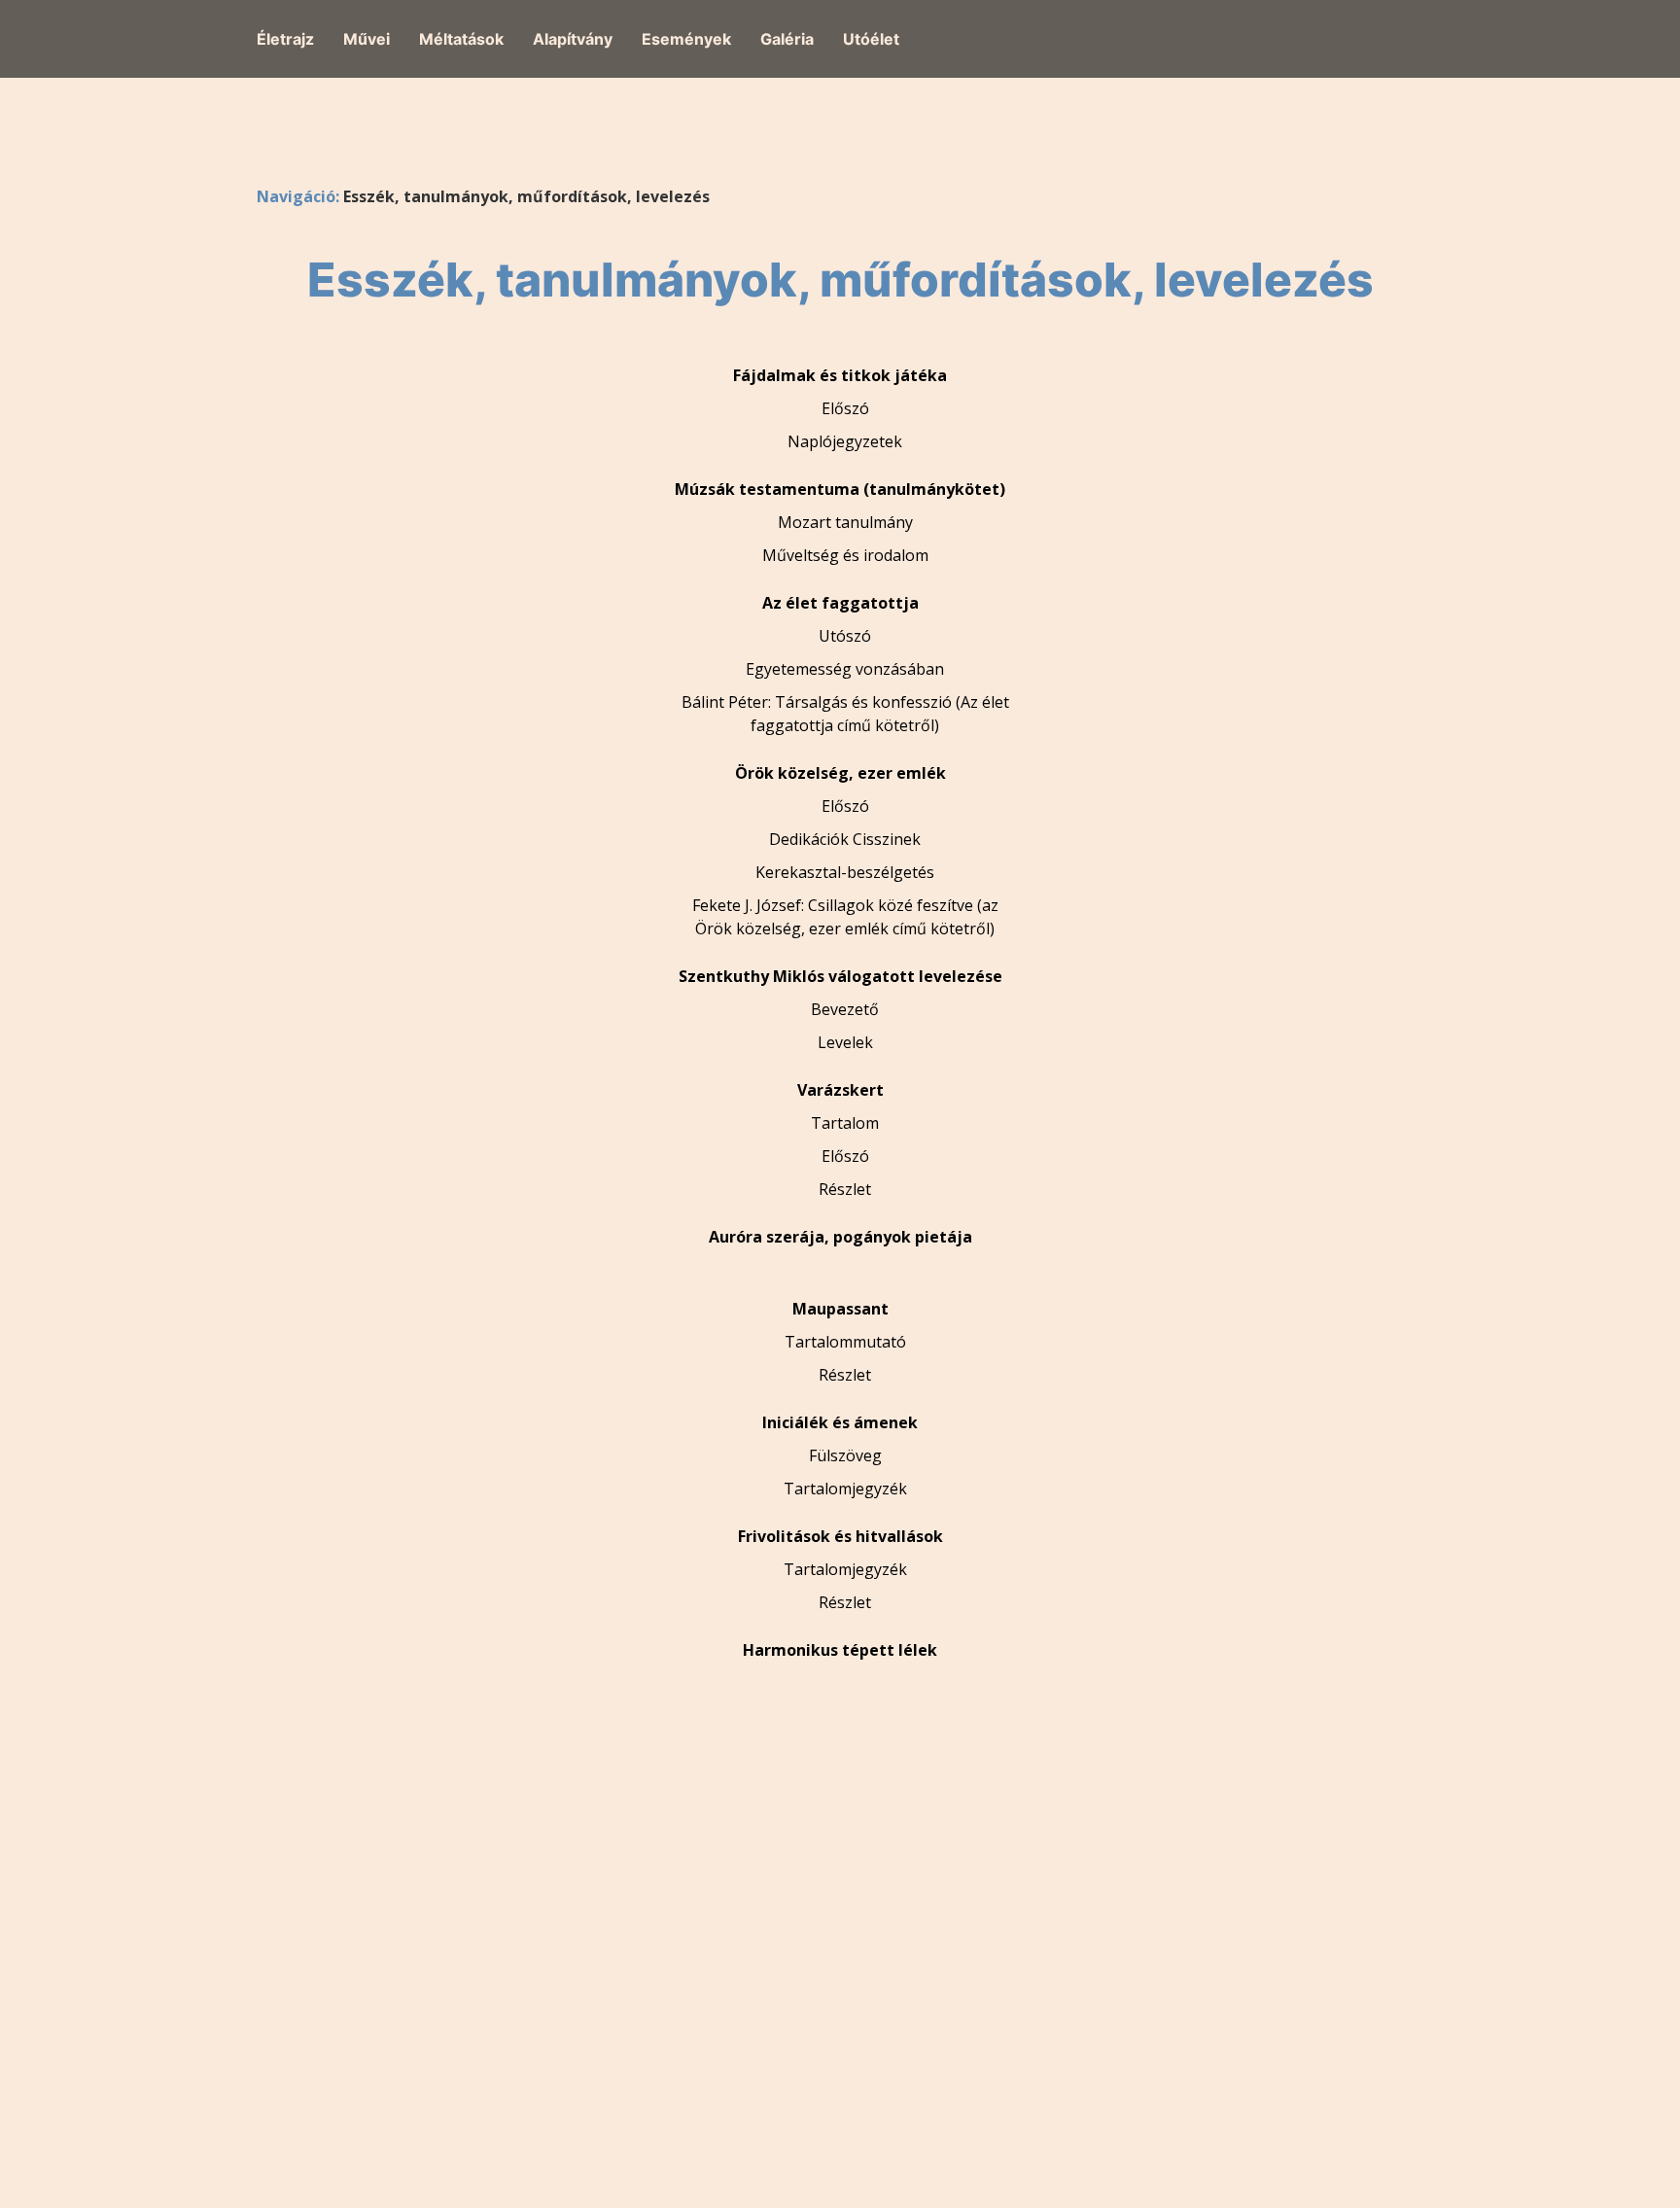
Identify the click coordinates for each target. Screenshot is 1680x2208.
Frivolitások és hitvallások (840, 1536)
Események (686, 39)
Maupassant (840, 1309)
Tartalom (845, 1123)
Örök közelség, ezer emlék (840, 773)
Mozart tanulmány (845, 522)
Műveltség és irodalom (845, 555)
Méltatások (461, 39)
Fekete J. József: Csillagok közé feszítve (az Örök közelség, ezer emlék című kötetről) (845, 917)
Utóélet (871, 39)
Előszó (845, 408)
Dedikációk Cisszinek (845, 839)
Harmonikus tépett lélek (840, 1650)
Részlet (845, 1189)
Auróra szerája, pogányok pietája (840, 1237)
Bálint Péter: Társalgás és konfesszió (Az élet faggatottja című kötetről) (845, 714)
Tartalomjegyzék (845, 1489)
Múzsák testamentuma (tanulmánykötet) (840, 489)
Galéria (787, 39)
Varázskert (840, 1090)
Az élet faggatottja (840, 603)
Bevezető (845, 1009)
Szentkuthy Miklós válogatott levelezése (840, 976)
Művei (367, 39)
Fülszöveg (845, 1455)
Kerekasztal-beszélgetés (845, 872)
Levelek (845, 1042)
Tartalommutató (845, 1342)
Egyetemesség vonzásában (845, 669)
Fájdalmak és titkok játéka (840, 375)
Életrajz (285, 39)
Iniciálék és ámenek (840, 1422)
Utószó (845, 636)
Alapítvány (573, 39)
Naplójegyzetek (845, 441)
